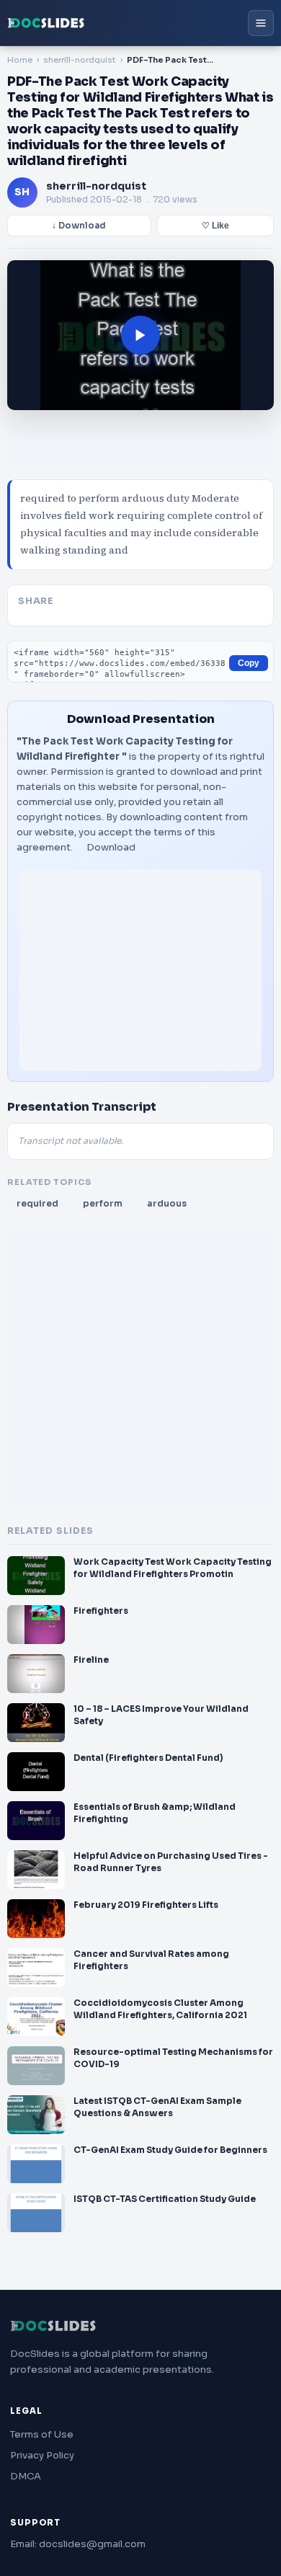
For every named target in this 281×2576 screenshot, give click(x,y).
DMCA (26, 2476)
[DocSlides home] (46, 23)
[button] (140, 335)
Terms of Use (42, 2434)
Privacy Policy (42, 2455)
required (37, 1203)
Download (111, 847)
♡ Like (215, 226)
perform (103, 1203)
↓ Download (79, 226)
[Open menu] (261, 23)
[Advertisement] (140, 970)
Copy (249, 663)
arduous (167, 1203)
